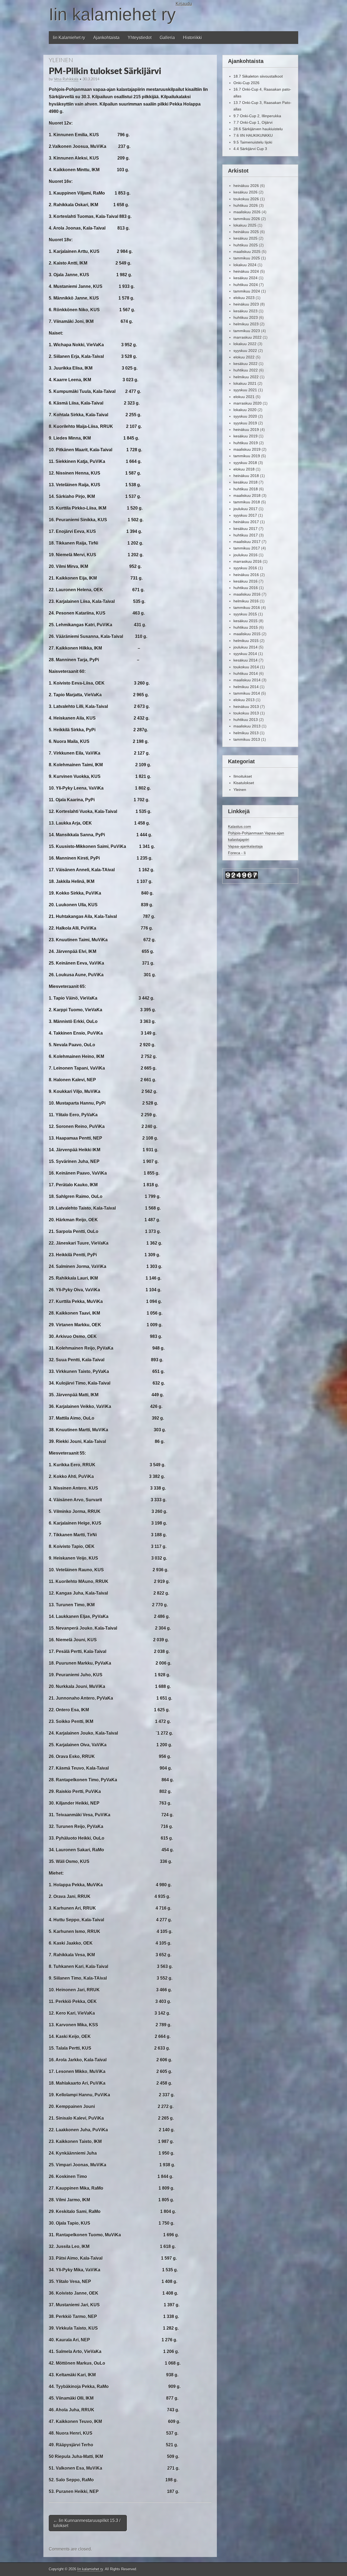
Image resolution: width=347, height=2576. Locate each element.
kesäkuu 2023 (245, 311)
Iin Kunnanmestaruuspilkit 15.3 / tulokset (87, 2523)
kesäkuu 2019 (245, 436)
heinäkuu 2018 (246, 476)
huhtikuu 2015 (246, 627)
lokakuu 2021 (245, 383)
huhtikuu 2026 (246, 205)
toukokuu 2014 (246, 667)
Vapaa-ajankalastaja (245, 846)
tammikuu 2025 (247, 258)
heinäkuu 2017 (246, 522)
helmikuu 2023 (246, 324)
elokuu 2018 (244, 469)
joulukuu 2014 (245, 647)
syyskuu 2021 (245, 390)
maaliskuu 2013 (247, 726)
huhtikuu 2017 (246, 535)
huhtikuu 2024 (246, 285)
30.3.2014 (91, 79)
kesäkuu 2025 (245, 238)
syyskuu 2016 (245, 568)
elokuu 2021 (244, 397)
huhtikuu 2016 (246, 588)
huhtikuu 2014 (246, 673)
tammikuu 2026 (247, 219)
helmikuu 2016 (246, 601)
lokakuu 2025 (245, 225)
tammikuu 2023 (247, 331)
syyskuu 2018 (245, 463)
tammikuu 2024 (247, 291)
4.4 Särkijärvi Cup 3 (250, 149)
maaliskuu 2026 (247, 212)
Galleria (167, 38)
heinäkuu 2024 (246, 271)
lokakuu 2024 (245, 265)
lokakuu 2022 (245, 344)
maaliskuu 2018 (247, 495)
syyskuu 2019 (245, 423)
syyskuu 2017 (245, 515)
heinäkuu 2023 (246, 304)
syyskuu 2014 (245, 654)
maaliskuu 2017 (247, 542)
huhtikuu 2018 (246, 489)
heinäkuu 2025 (246, 232)
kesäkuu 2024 (245, 278)
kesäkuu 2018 (245, 482)
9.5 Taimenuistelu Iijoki (253, 142)
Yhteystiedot (140, 38)
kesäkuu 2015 (245, 621)
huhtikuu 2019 (246, 443)
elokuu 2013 (244, 700)
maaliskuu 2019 (247, 449)
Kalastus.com (240, 826)
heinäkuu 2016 (246, 575)
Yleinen (61, 60)
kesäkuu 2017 (245, 529)
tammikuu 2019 (247, 456)
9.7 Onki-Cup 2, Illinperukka (257, 116)
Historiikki (192, 38)
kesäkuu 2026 (245, 192)
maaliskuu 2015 (247, 634)
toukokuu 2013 (246, 713)
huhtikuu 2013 (246, 720)
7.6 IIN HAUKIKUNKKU (253, 135)
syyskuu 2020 (245, 416)
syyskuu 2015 (245, 614)
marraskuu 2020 (248, 403)
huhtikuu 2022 (246, 370)
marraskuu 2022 (248, 337)
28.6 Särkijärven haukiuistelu (258, 129)
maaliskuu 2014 (247, 680)
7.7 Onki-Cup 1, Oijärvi (253, 122)
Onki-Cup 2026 (246, 83)
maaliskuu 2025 (247, 252)
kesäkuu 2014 (245, 660)
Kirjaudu (184, 4)
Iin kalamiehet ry (112, 14)
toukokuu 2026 (246, 199)
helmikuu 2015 (246, 641)
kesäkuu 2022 (245, 364)
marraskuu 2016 (248, 561)
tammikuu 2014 (247, 693)
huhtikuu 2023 (246, 317)
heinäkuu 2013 (246, 707)
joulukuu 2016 (245, 555)
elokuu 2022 (244, 357)
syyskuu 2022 (245, 351)
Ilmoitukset (243, 776)
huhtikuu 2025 (246, 245)
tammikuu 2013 (247, 739)
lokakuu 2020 (245, 410)
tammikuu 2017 (247, 548)
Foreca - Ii (237, 853)
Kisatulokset (244, 783)
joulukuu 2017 (245, 509)
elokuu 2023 (244, 298)
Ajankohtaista (106, 38)
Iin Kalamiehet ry (69, 38)
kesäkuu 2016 (245, 581)
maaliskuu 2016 (247, 594)
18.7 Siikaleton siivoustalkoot (258, 76)
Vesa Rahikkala (66, 79)
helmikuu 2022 (246, 377)
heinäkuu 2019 (246, 430)
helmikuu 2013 (246, 733)
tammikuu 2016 (247, 608)
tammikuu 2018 (247, 502)
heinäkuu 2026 (246, 186)
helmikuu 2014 (246, 687)
